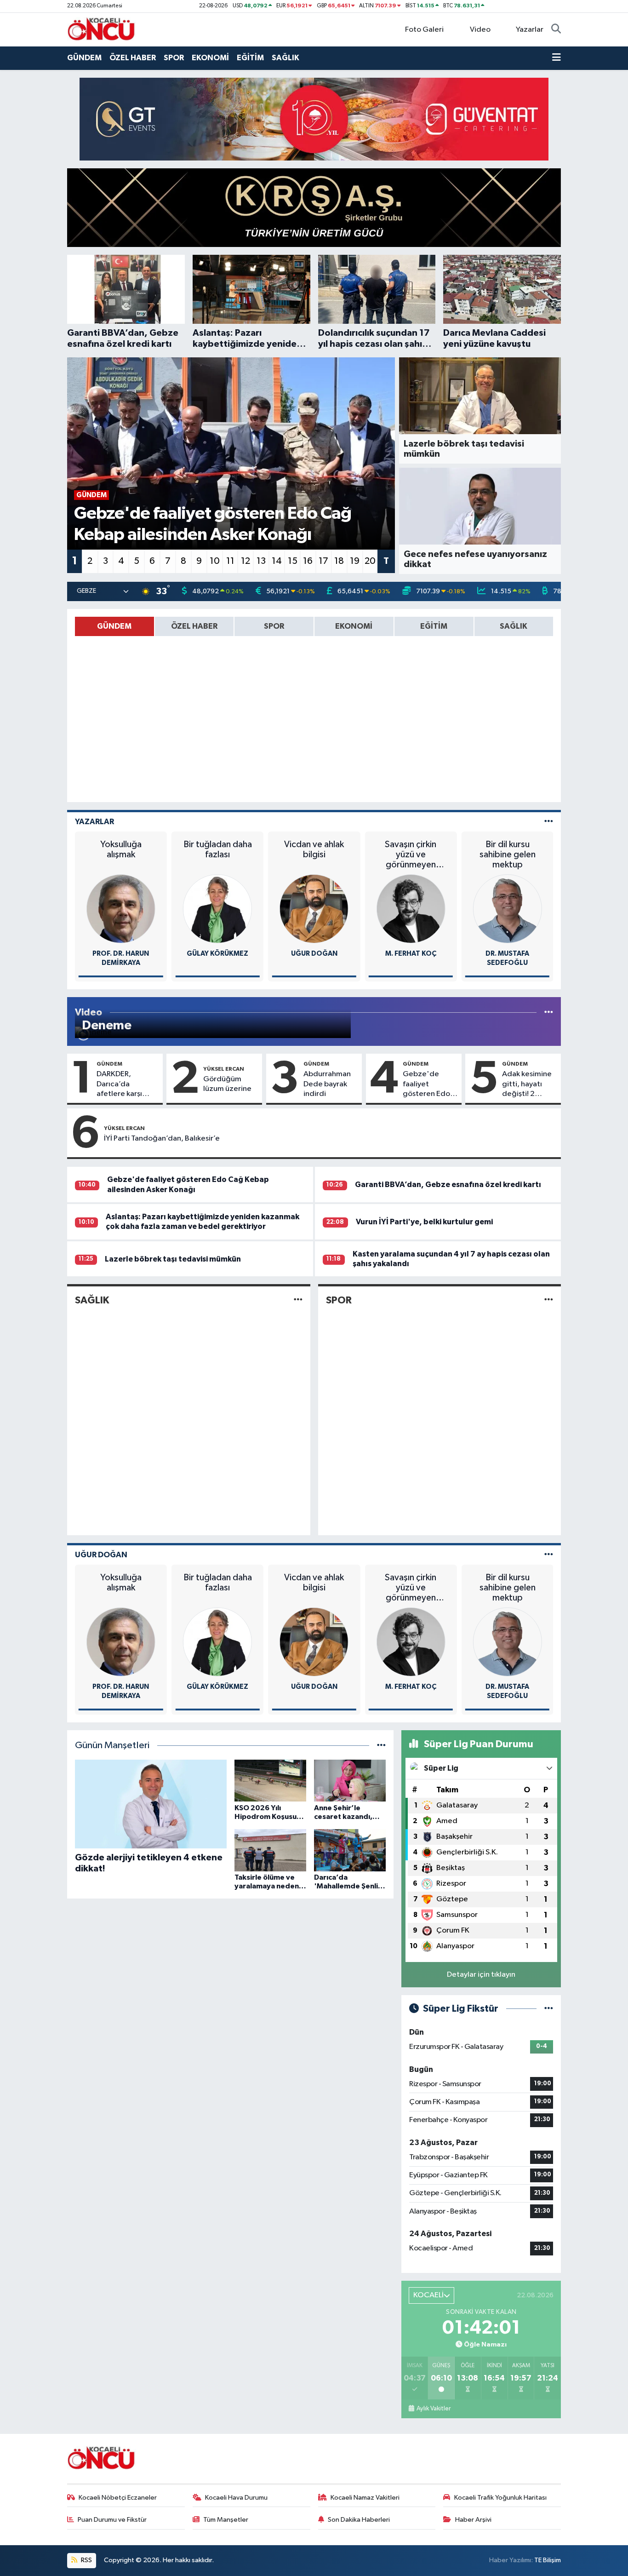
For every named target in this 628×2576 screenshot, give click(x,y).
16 (308, 561)
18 (339, 561)
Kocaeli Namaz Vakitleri (365, 2498)
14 (277, 561)
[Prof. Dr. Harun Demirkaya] (121, 909)
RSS (86, 2560)
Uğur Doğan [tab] (101, 1555)
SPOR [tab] (274, 626)
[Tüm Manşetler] (381, 1746)
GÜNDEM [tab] (114, 626)
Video (480, 30)
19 (355, 561)
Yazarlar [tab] (94, 822)
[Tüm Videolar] (549, 1013)
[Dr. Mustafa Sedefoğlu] (508, 909)
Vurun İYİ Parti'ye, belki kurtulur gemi (424, 1222)
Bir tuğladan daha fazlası (217, 849)
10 (215, 561)
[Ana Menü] (557, 58)
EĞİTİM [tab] (434, 626)
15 (293, 561)
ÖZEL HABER (133, 58)
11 (230, 561)
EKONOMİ (210, 58)
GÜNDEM (84, 58)
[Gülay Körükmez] (217, 909)
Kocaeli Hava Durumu (236, 2498)
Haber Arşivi (473, 2520)
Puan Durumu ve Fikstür (112, 2520)
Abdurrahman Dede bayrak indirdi (327, 1084)
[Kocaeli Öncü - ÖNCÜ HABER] (102, 29)
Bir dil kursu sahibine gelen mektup (508, 855)
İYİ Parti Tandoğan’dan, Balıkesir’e (162, 1139)
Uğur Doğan (314, 954)
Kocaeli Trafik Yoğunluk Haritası (500, 2498)
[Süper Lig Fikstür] (549, 2009)
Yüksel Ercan (224, 1069)
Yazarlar (530, 30)
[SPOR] (549, 1300)
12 (245, 561)
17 (323, 561)
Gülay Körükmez (217, 954)
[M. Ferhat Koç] (411, 909)
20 (370, 561)
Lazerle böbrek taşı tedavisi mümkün (173, 1259)
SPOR (174, 58)
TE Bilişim (548, 2560)
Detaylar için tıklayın (481, 1975)
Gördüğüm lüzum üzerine (227, 1084)
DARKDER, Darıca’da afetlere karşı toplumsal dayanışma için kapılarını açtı (122, 1084)
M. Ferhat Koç (411, 954)
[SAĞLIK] (298, 1300)
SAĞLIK (285, 58)
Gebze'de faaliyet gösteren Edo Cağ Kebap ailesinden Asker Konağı (426, 1084)
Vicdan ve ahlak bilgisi (314, 849)
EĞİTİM (250, 58)
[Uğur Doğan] (314, 909)
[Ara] (556, 30)
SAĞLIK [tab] (514, 626)
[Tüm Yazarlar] (549, 822)
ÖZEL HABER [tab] (194, 626)
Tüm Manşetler (226, 2520)
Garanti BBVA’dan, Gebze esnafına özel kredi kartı (448, 1185)
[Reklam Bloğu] (314, 119)
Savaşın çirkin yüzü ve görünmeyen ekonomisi (411, 855)
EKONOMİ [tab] (354, 626)
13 (261, 561)
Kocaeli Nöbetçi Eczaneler (118, 2498)
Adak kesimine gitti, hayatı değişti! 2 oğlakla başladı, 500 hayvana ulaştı (529, 1084)
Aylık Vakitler (433, 2409)
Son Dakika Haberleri (359, 2520)
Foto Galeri (424, 30)
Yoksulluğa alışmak (121, 849)
